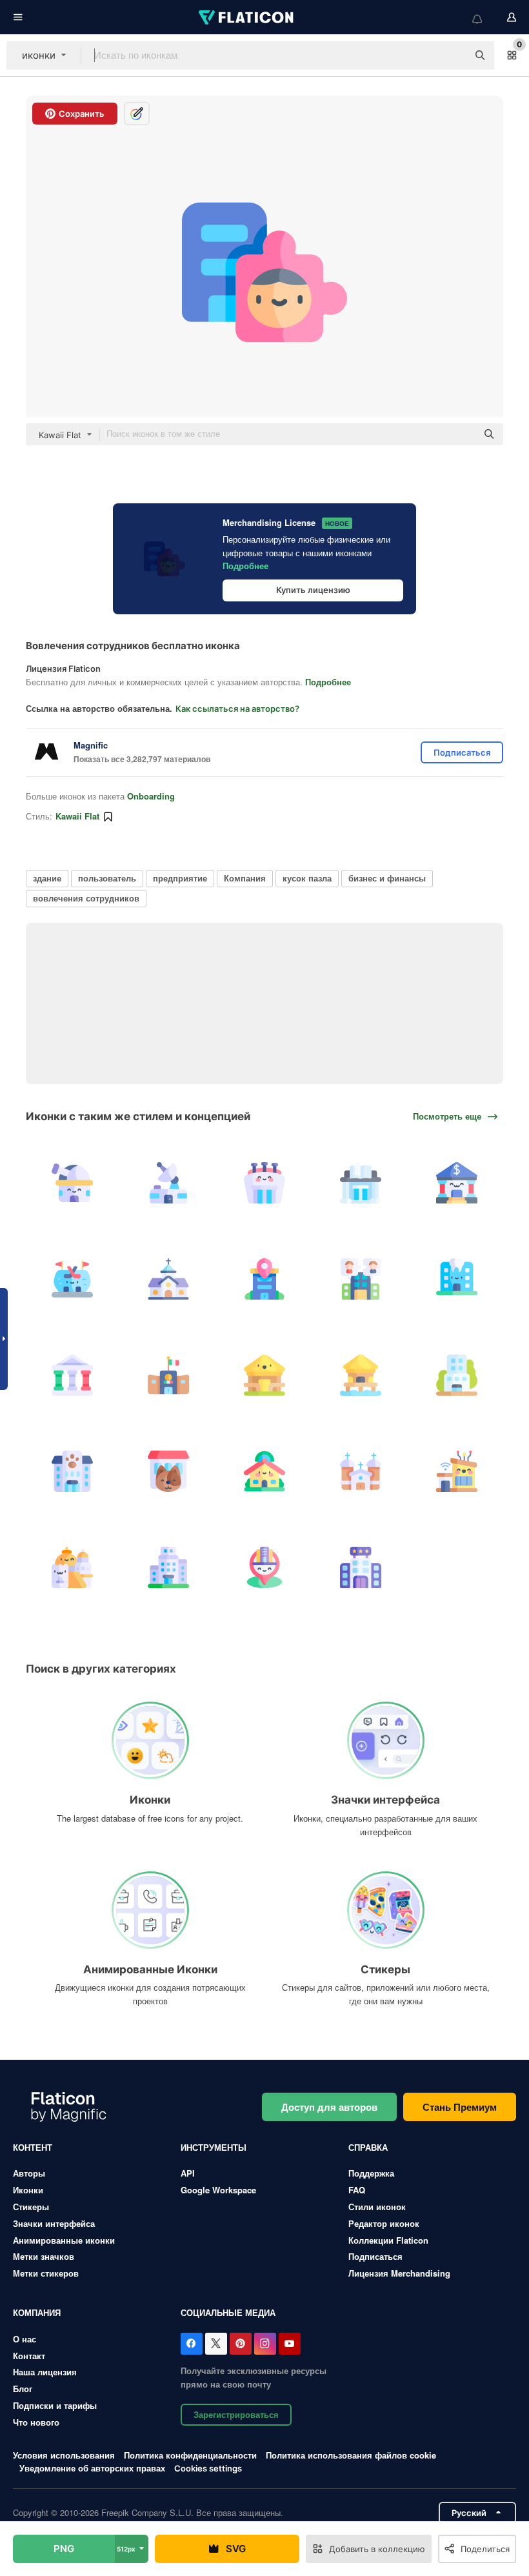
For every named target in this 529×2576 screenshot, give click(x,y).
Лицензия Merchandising (399, 2273)
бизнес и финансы (387, 878)
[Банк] (457, 1183)
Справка (368, 2147)
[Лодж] (264, 1375)
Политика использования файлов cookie (351, 2455)
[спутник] (168, 1183)
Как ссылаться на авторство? (237, 709)
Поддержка (371, 2173)
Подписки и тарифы (55, 2405)
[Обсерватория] (72, 1183)
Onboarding (151, 796)
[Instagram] (265, 2344)
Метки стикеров (46, 2273)
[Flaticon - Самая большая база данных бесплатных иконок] (247, 17)
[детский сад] (72, 1471)
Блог (23, 2389)
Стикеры (31, 2207)
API (188, 2173)
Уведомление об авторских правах (92, 2468)
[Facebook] (192, 2344)
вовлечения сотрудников (86, 898)
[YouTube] (290, 2344)
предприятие (180, 878)
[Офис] (264, 1279)
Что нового (36, 2422)
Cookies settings (208, 2469)
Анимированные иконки (64, 2240)
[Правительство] (72, 1375)
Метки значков (44, 2256)
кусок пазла (307, 878)
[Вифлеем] (72, 1567)
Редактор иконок (384, 2223)
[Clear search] (452, 55)
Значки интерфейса (54, 2223)
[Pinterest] (241, 2344)
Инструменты (214, 2147)
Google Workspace (218, 2190)
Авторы (29, 2173)
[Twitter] (216, 2344)
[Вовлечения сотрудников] (361, 1279)
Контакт (29, 2356)
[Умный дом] (457, 1471)
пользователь (107, 878)
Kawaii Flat (77, 816)
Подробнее (245, 566)
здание (47, 878)
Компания (245, 878)
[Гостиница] (457, 1375)
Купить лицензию (313, 590)
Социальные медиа (228, 2312)
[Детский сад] (264, 1471)
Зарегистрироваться (236, 2414)
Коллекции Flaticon (388, 2240)
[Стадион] (264, 1183)
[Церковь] (168, 1279)
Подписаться (375, 2256)
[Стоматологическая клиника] (457, 1279)
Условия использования (64, 2455)
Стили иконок (377, 2207)
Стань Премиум (460, 2107)
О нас (25, 2339)
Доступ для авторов (329, 2107)
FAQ (357, 2190)
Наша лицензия (45, 2372)
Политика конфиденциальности (190, 2455)
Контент (33, 2147)
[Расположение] (264, 1567)
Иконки (28, 2190)
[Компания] (168, 1567)
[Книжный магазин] (361, 1183)
